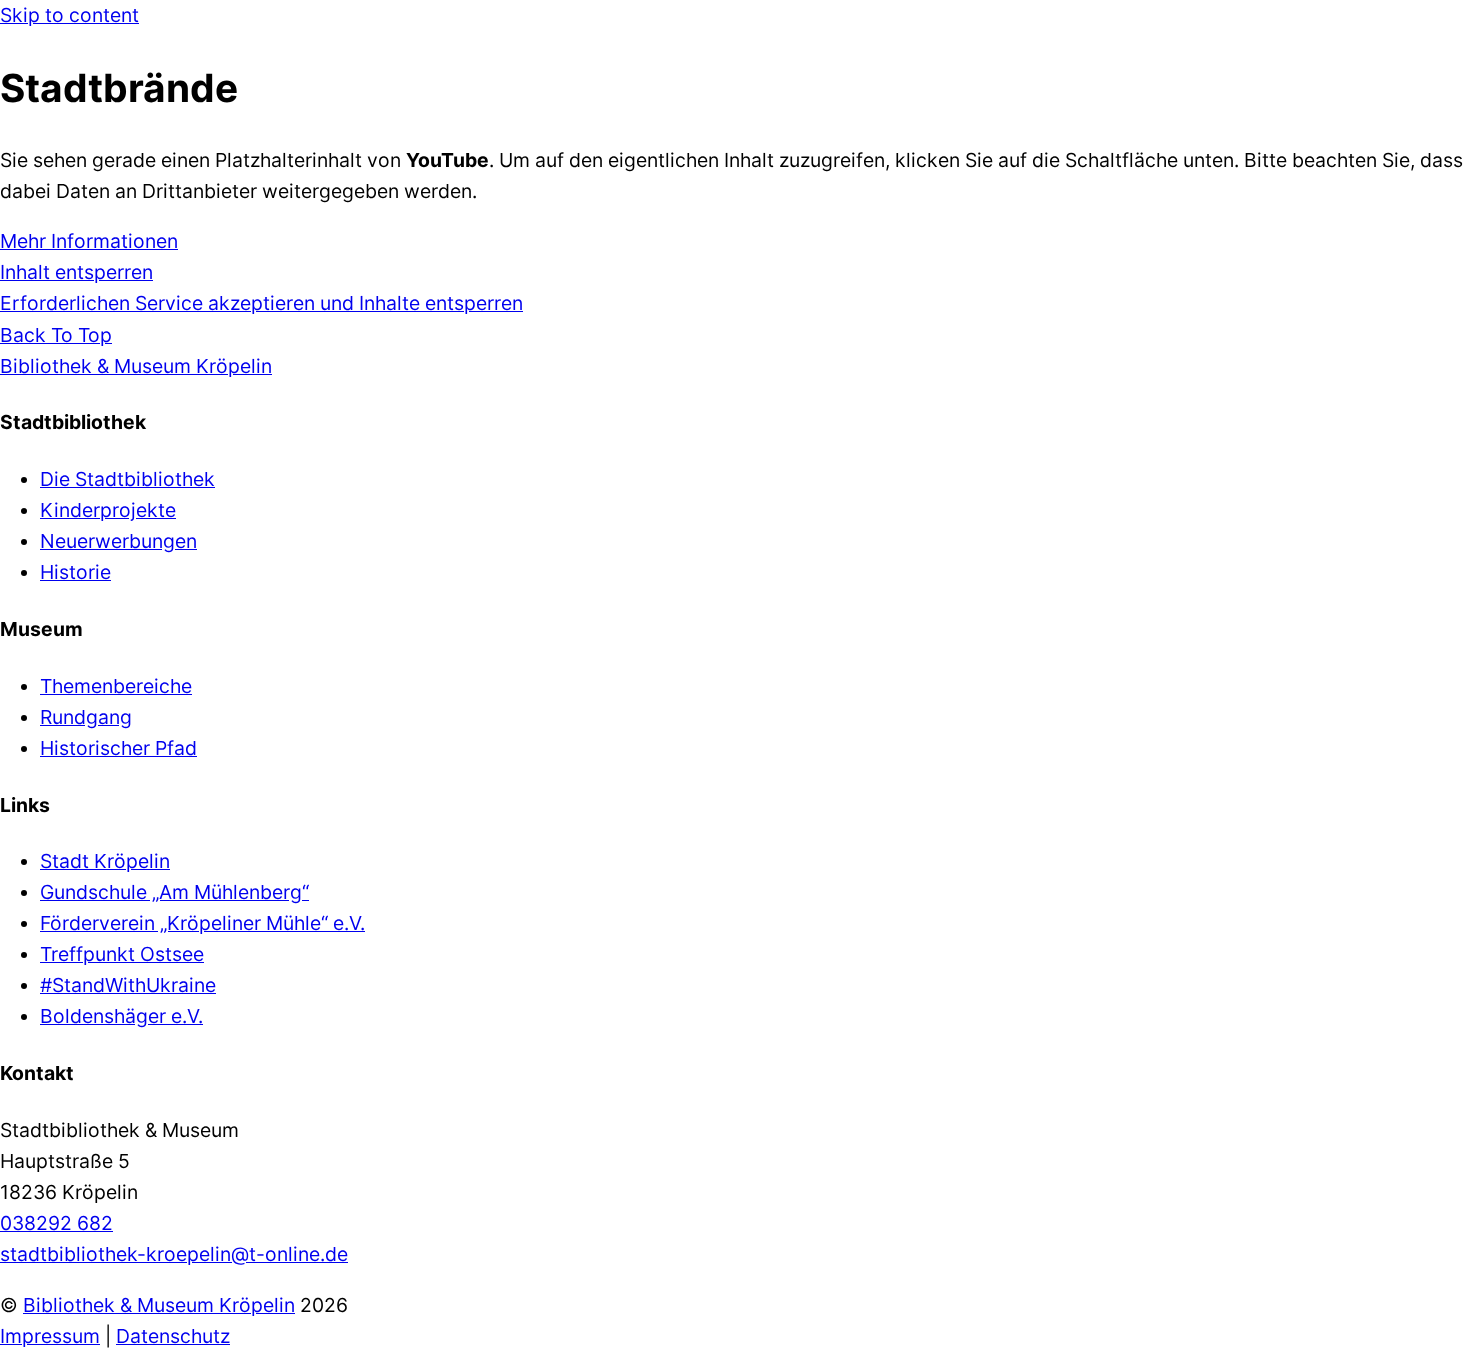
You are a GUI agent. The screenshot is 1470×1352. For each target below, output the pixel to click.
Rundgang (86, 717)
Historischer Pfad (118, 748)
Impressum (50, 1336)
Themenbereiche (116, 686)
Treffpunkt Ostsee (122, 954)
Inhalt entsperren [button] (76, 272)
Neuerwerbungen (118, 541)
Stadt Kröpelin (105, 861)
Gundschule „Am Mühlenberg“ (174, 892)
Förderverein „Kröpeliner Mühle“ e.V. (202, 923)
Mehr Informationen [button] (89, 241)
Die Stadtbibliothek (127, 479)
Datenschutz (173, 1336)
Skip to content (69, 15)
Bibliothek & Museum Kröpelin (159, 1305)
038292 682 (56, 1223)
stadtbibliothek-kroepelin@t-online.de (174, 1254)
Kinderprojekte (108, 510)
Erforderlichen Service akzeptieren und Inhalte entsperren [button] (261, 303)
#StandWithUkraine (128, 985)
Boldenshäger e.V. (121, 1016)
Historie (75, 572)
